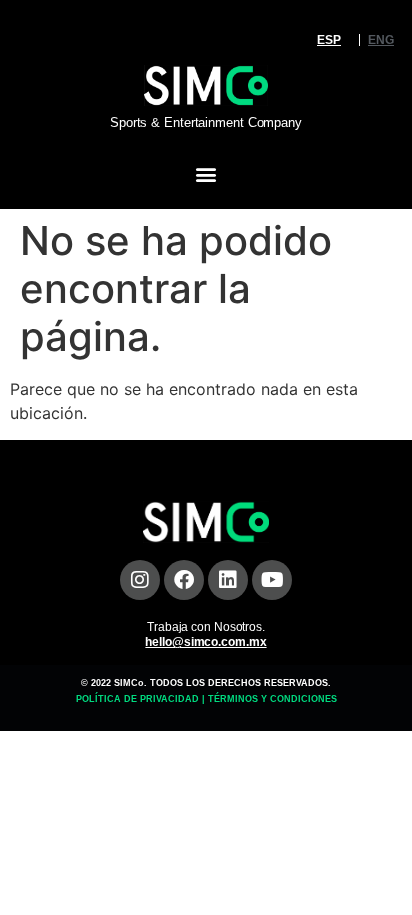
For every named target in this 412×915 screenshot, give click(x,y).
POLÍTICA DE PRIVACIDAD (137, 699)
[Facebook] (184, 580)
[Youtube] (272, 580)
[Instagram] (140, 580)
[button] (206, 174)
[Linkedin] (228, 580)
